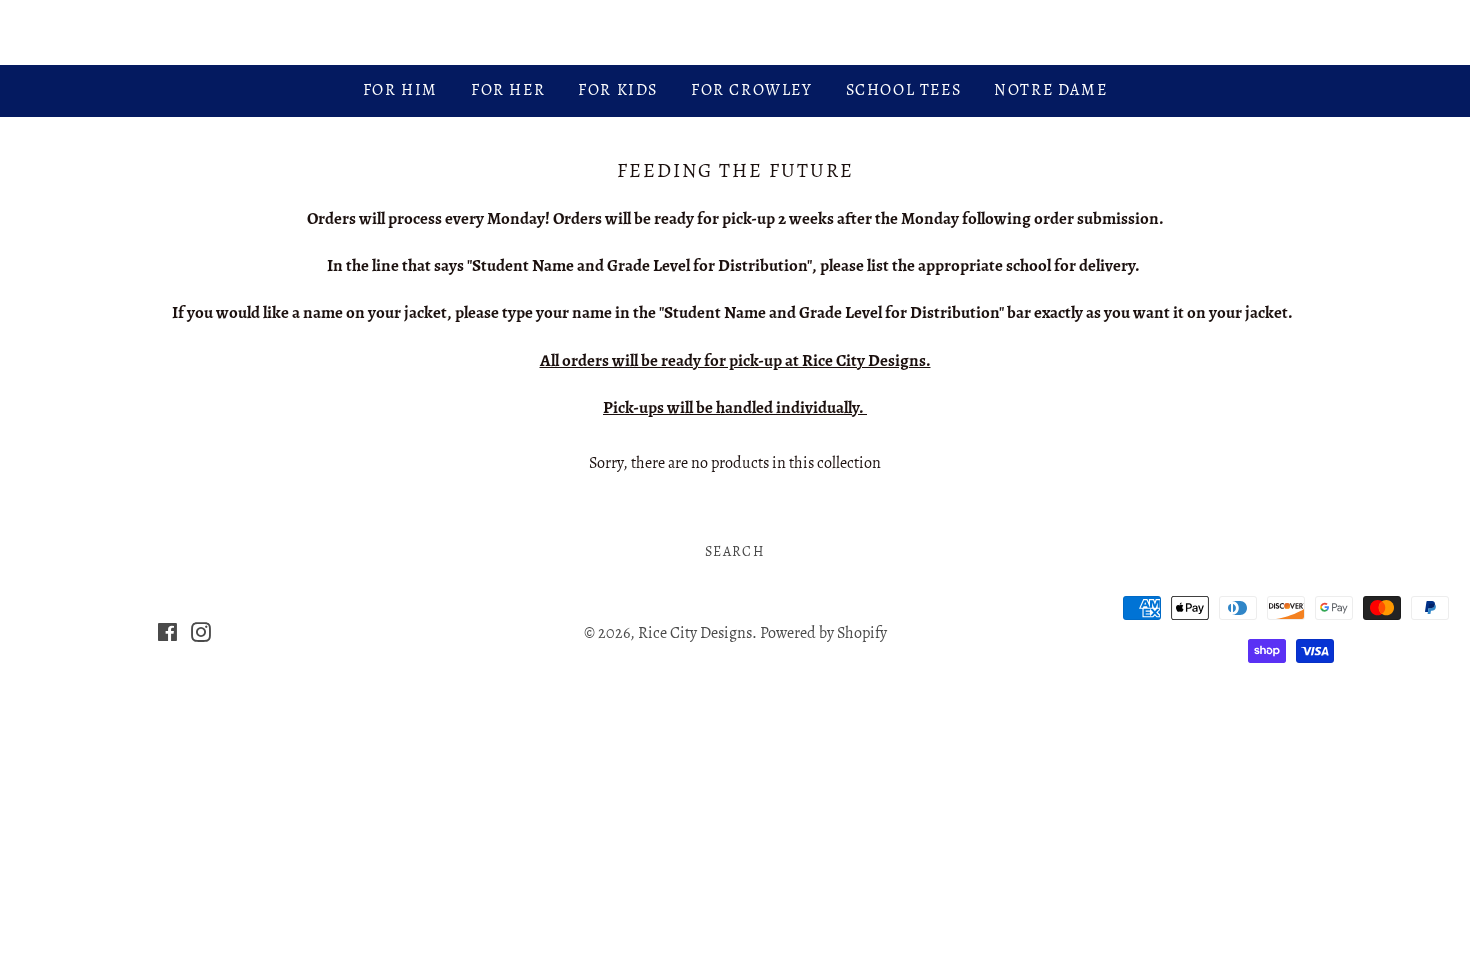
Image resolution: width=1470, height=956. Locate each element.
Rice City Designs (735, 32)
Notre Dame (1050, 90)
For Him (400, 90)
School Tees (904, 90)
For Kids (618, 90)
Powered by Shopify (823, 633)
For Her (508, 90)
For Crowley (752, 90)
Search (735, 551)
